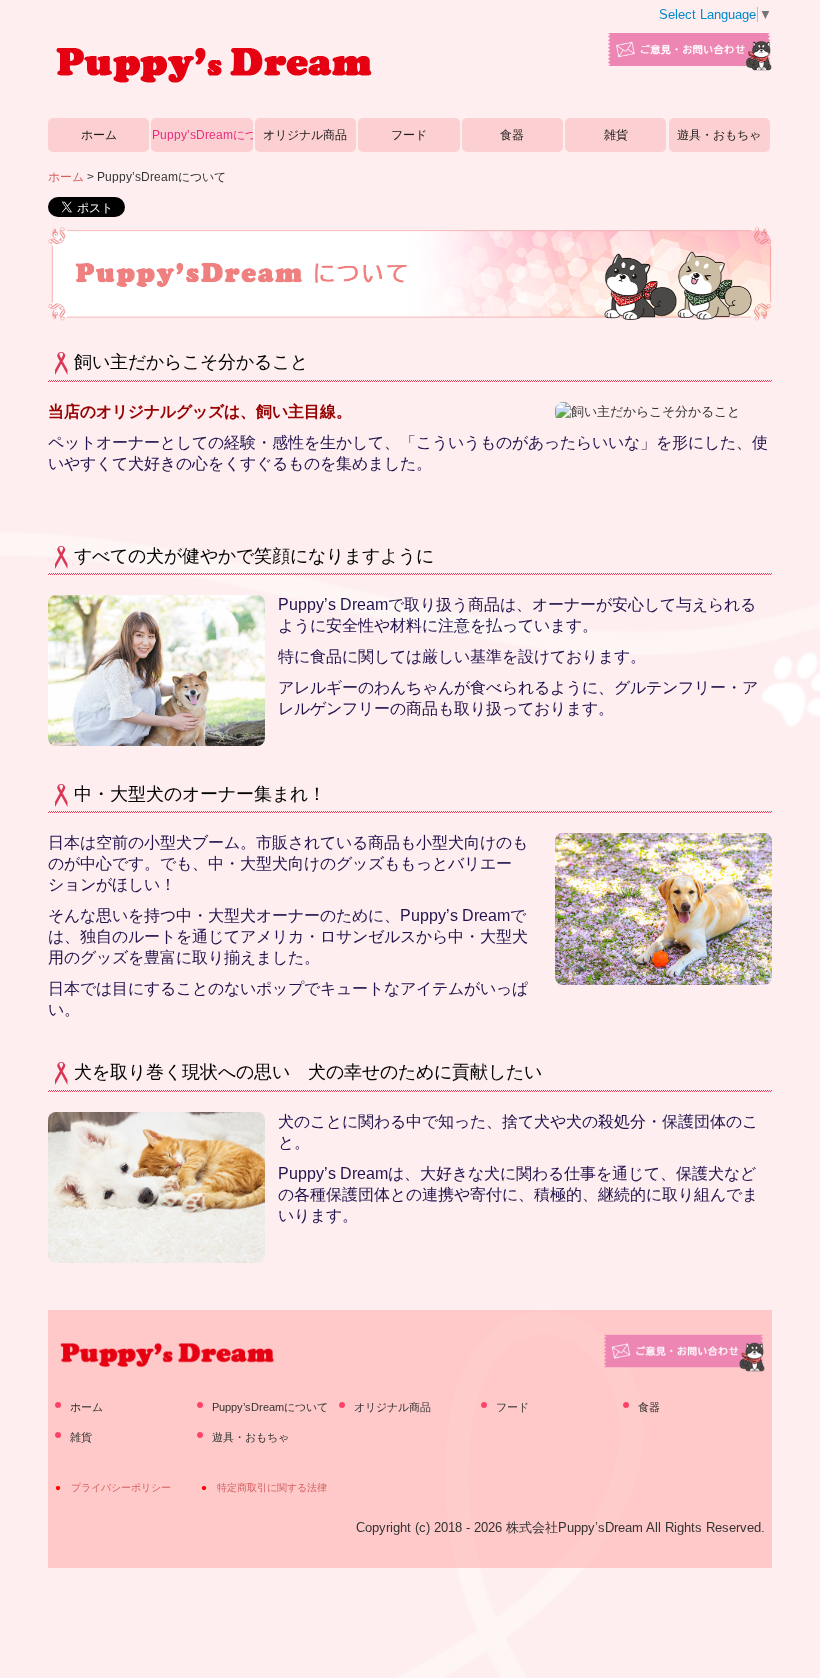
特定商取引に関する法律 (272, 1487)
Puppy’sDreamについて (202, 135)
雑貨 (616, 135)
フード (409, 135)
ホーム (99, 135)
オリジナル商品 (305, 135)
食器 (512, 135)
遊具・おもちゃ (719, 135)
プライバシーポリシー (121, 1487)
